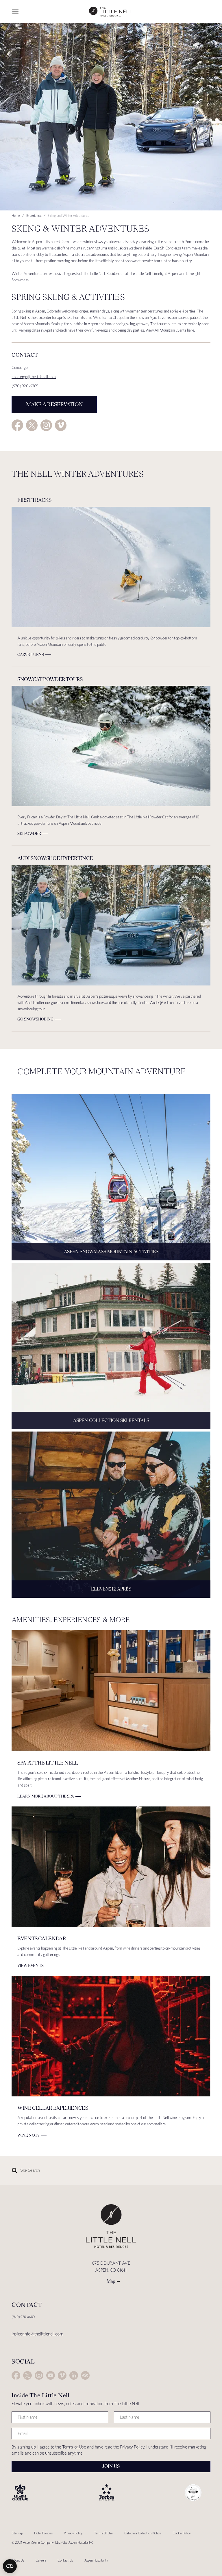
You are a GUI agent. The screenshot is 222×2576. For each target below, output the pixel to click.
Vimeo (61, 425)
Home (16, 216)
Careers (41, 2560)
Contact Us (65, 2560)
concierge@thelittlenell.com (34, 377)
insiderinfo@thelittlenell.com (37, 2334)
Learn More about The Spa (46, 1796)
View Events (30, 1965)
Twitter (32, 425)
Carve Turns (31, 654)
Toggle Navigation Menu (15, 12)
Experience (34, 216)
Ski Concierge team (176, 248)
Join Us (111, 2466)
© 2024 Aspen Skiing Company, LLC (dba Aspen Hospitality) (52, 2542)
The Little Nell (111, 12)
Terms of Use (74, 2447)
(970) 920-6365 (25, 386)
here (191, 330)
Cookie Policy (182, 2533)
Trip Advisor (85, 2375)
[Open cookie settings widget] (10, 2566)
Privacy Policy (132, 2447)
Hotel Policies (43, 2533)
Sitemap (17, 2533)
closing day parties (129, 330)
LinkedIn (74, 2375)
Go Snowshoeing (35, 1019)
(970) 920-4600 (23, 2317)
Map (111, 2281)
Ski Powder (29, 833)
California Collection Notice (143, 2533)
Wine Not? (28, 2135)
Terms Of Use (103, 2533)
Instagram (46, 425)
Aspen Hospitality (96, 2560)
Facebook (17, 425)
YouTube (51, 2375)
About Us (18, 2560)
